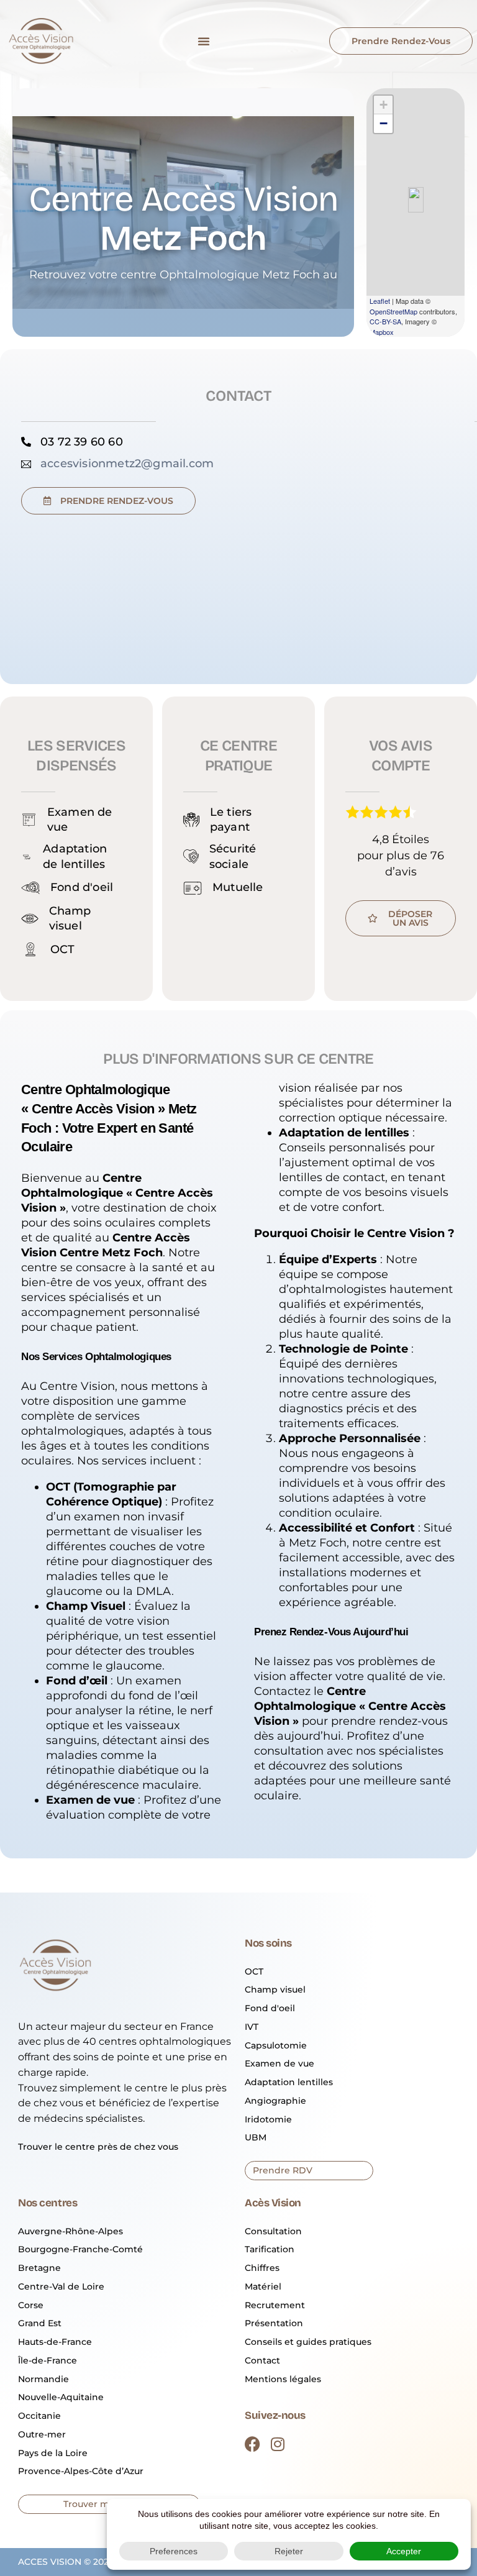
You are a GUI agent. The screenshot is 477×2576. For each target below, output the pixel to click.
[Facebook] (252, 2444)
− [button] (384, 123)
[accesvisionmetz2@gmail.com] (26, 464)
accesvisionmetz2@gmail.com (127, 464)
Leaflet (380, 301)
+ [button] (384, 105)
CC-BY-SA (385, 321)
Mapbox (382, 332)
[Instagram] (277, 2444)
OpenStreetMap (393, 311)
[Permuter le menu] (204, 41)
